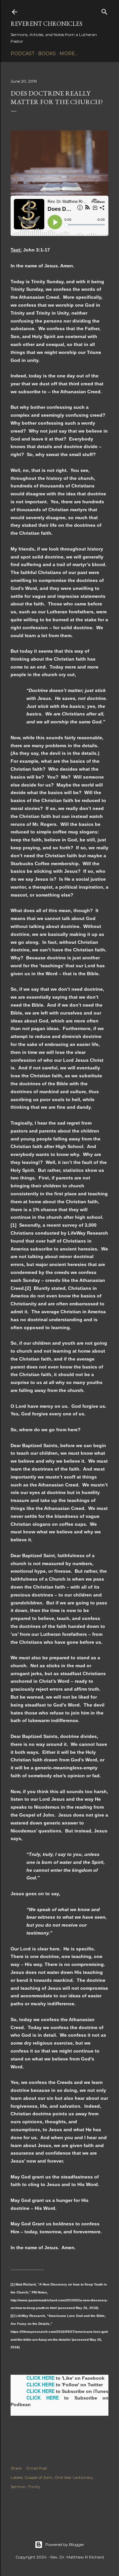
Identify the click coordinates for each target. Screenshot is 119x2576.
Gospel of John (39, 2477)
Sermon (18, 2487)
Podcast (22, 54)
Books (47, 54)
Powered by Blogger (65, 2544)
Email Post (37, 2468)
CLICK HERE (40, 2378)
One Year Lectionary (74, 2477)
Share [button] (16, 2468)
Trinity (34, 2487)
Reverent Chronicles (46, 24)
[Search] (104, 10)
